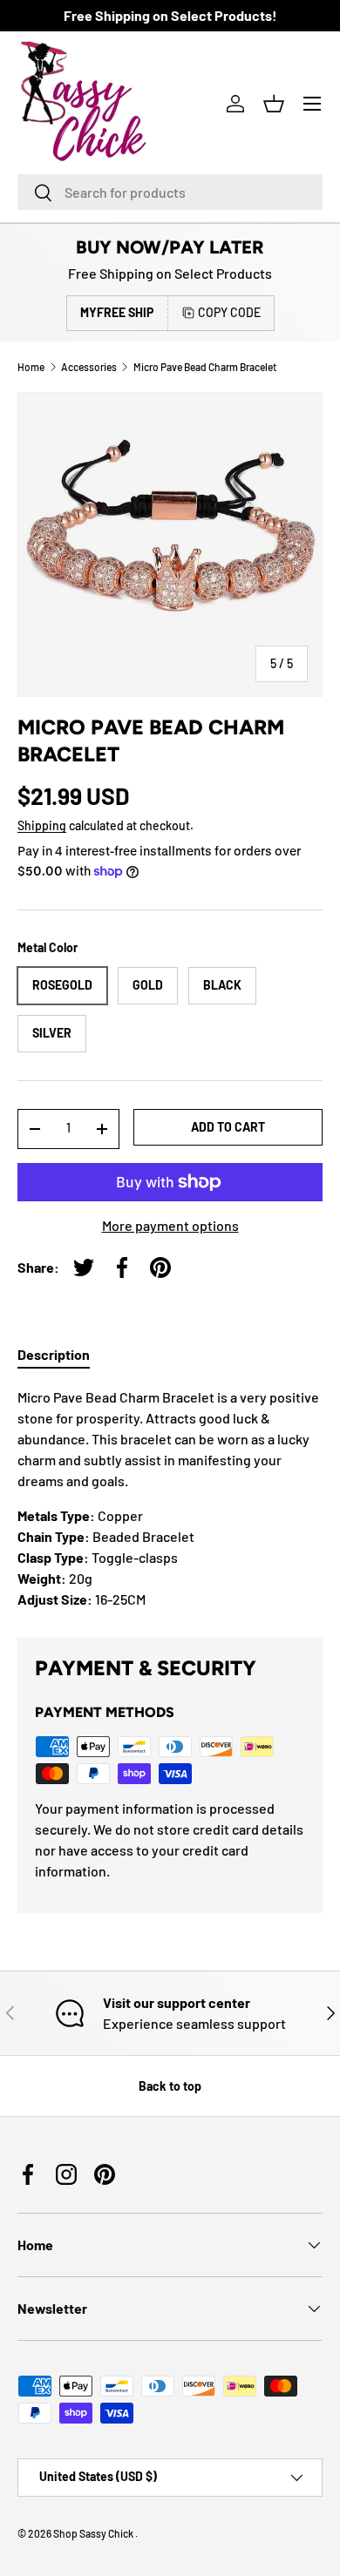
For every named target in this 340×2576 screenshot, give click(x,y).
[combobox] (170, 192)
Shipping (42, 825)
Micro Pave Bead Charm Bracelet (205, 367)
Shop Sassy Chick (94, 2533)
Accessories (89, 367)
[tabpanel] (170, 1498)
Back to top (170, 2086)
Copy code (229, 312)
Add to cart (228, 1127)
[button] (274, 104)
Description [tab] (54, 1354)
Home (31, 367)
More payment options (170, 1225)
